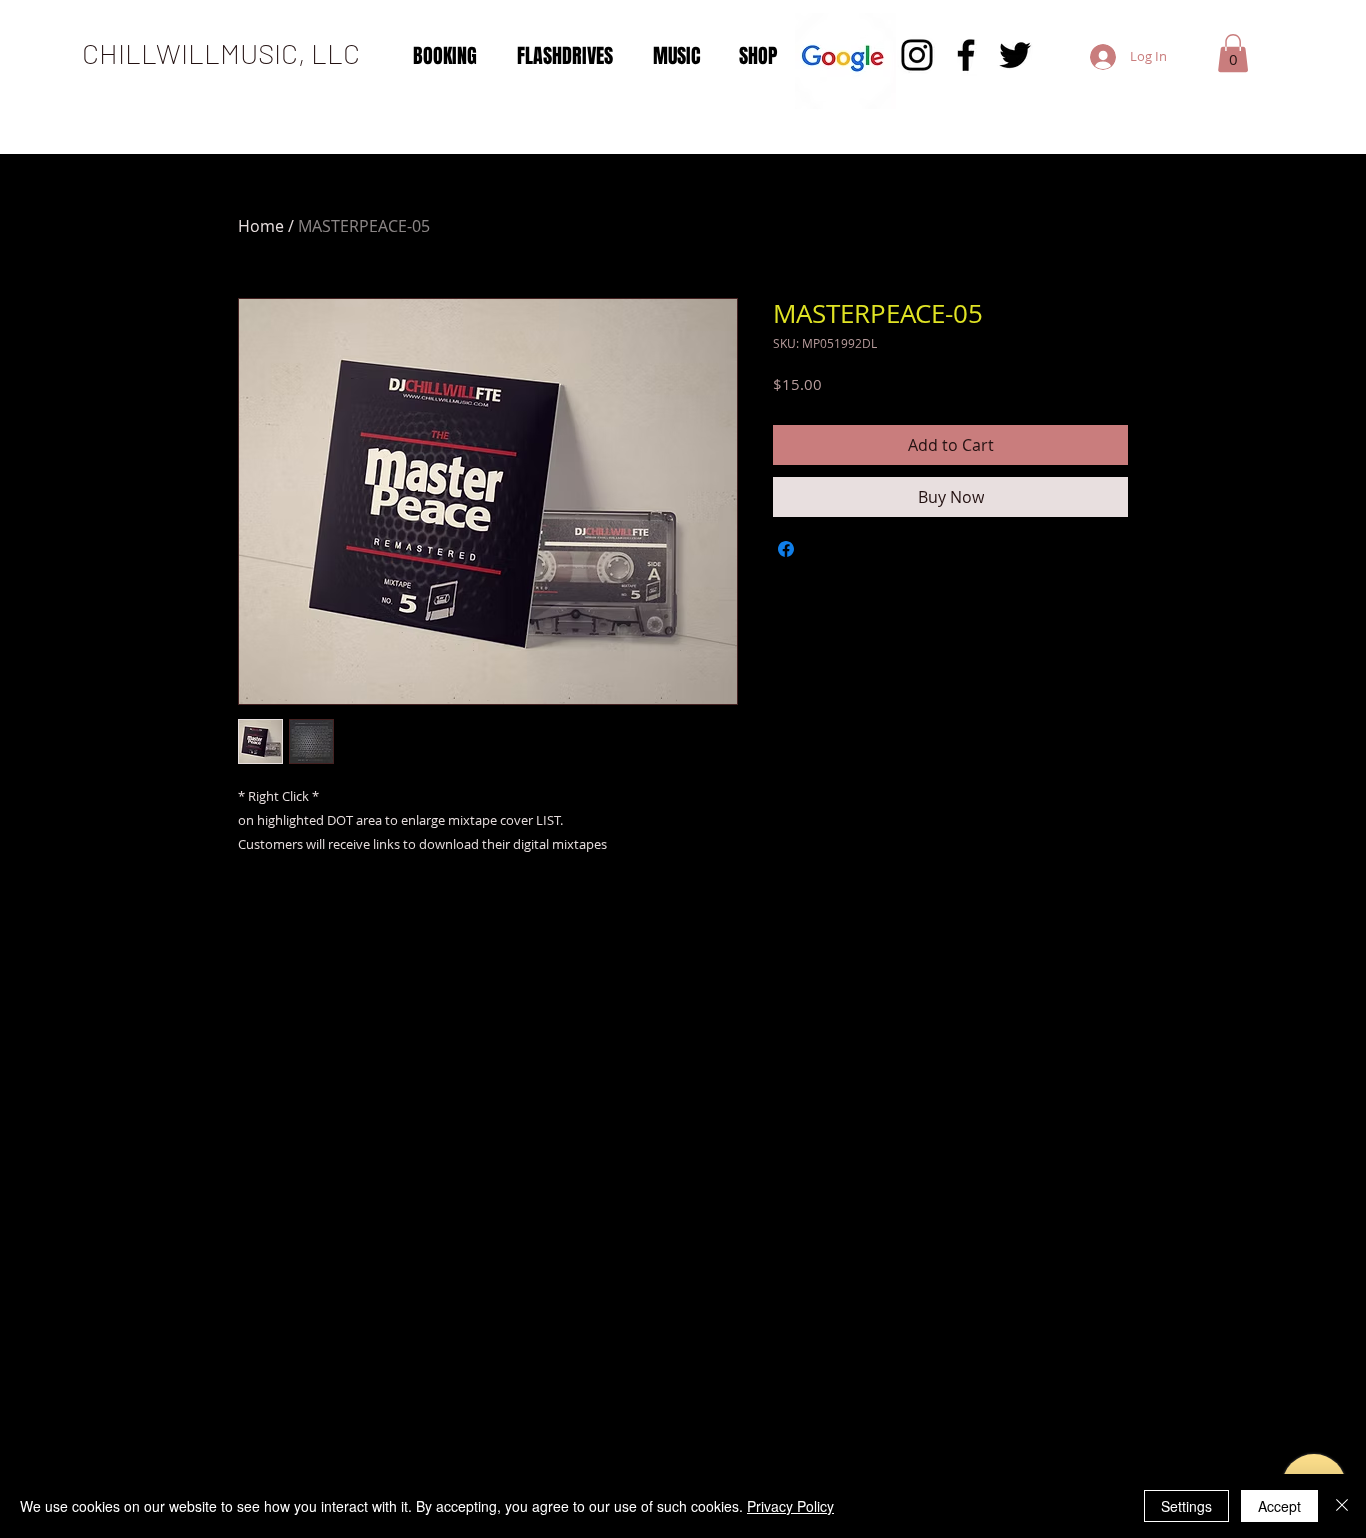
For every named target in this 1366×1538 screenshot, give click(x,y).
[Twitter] (1015, 55)
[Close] (1342, 1506)
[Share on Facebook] (786, 549)
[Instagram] (917, 55)
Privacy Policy (790, 1506)
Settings (1186, 1506)
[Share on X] (824, 549)
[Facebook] (966, 55)
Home (261, 226)
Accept (1279, 1506)
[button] (1233, 53)
